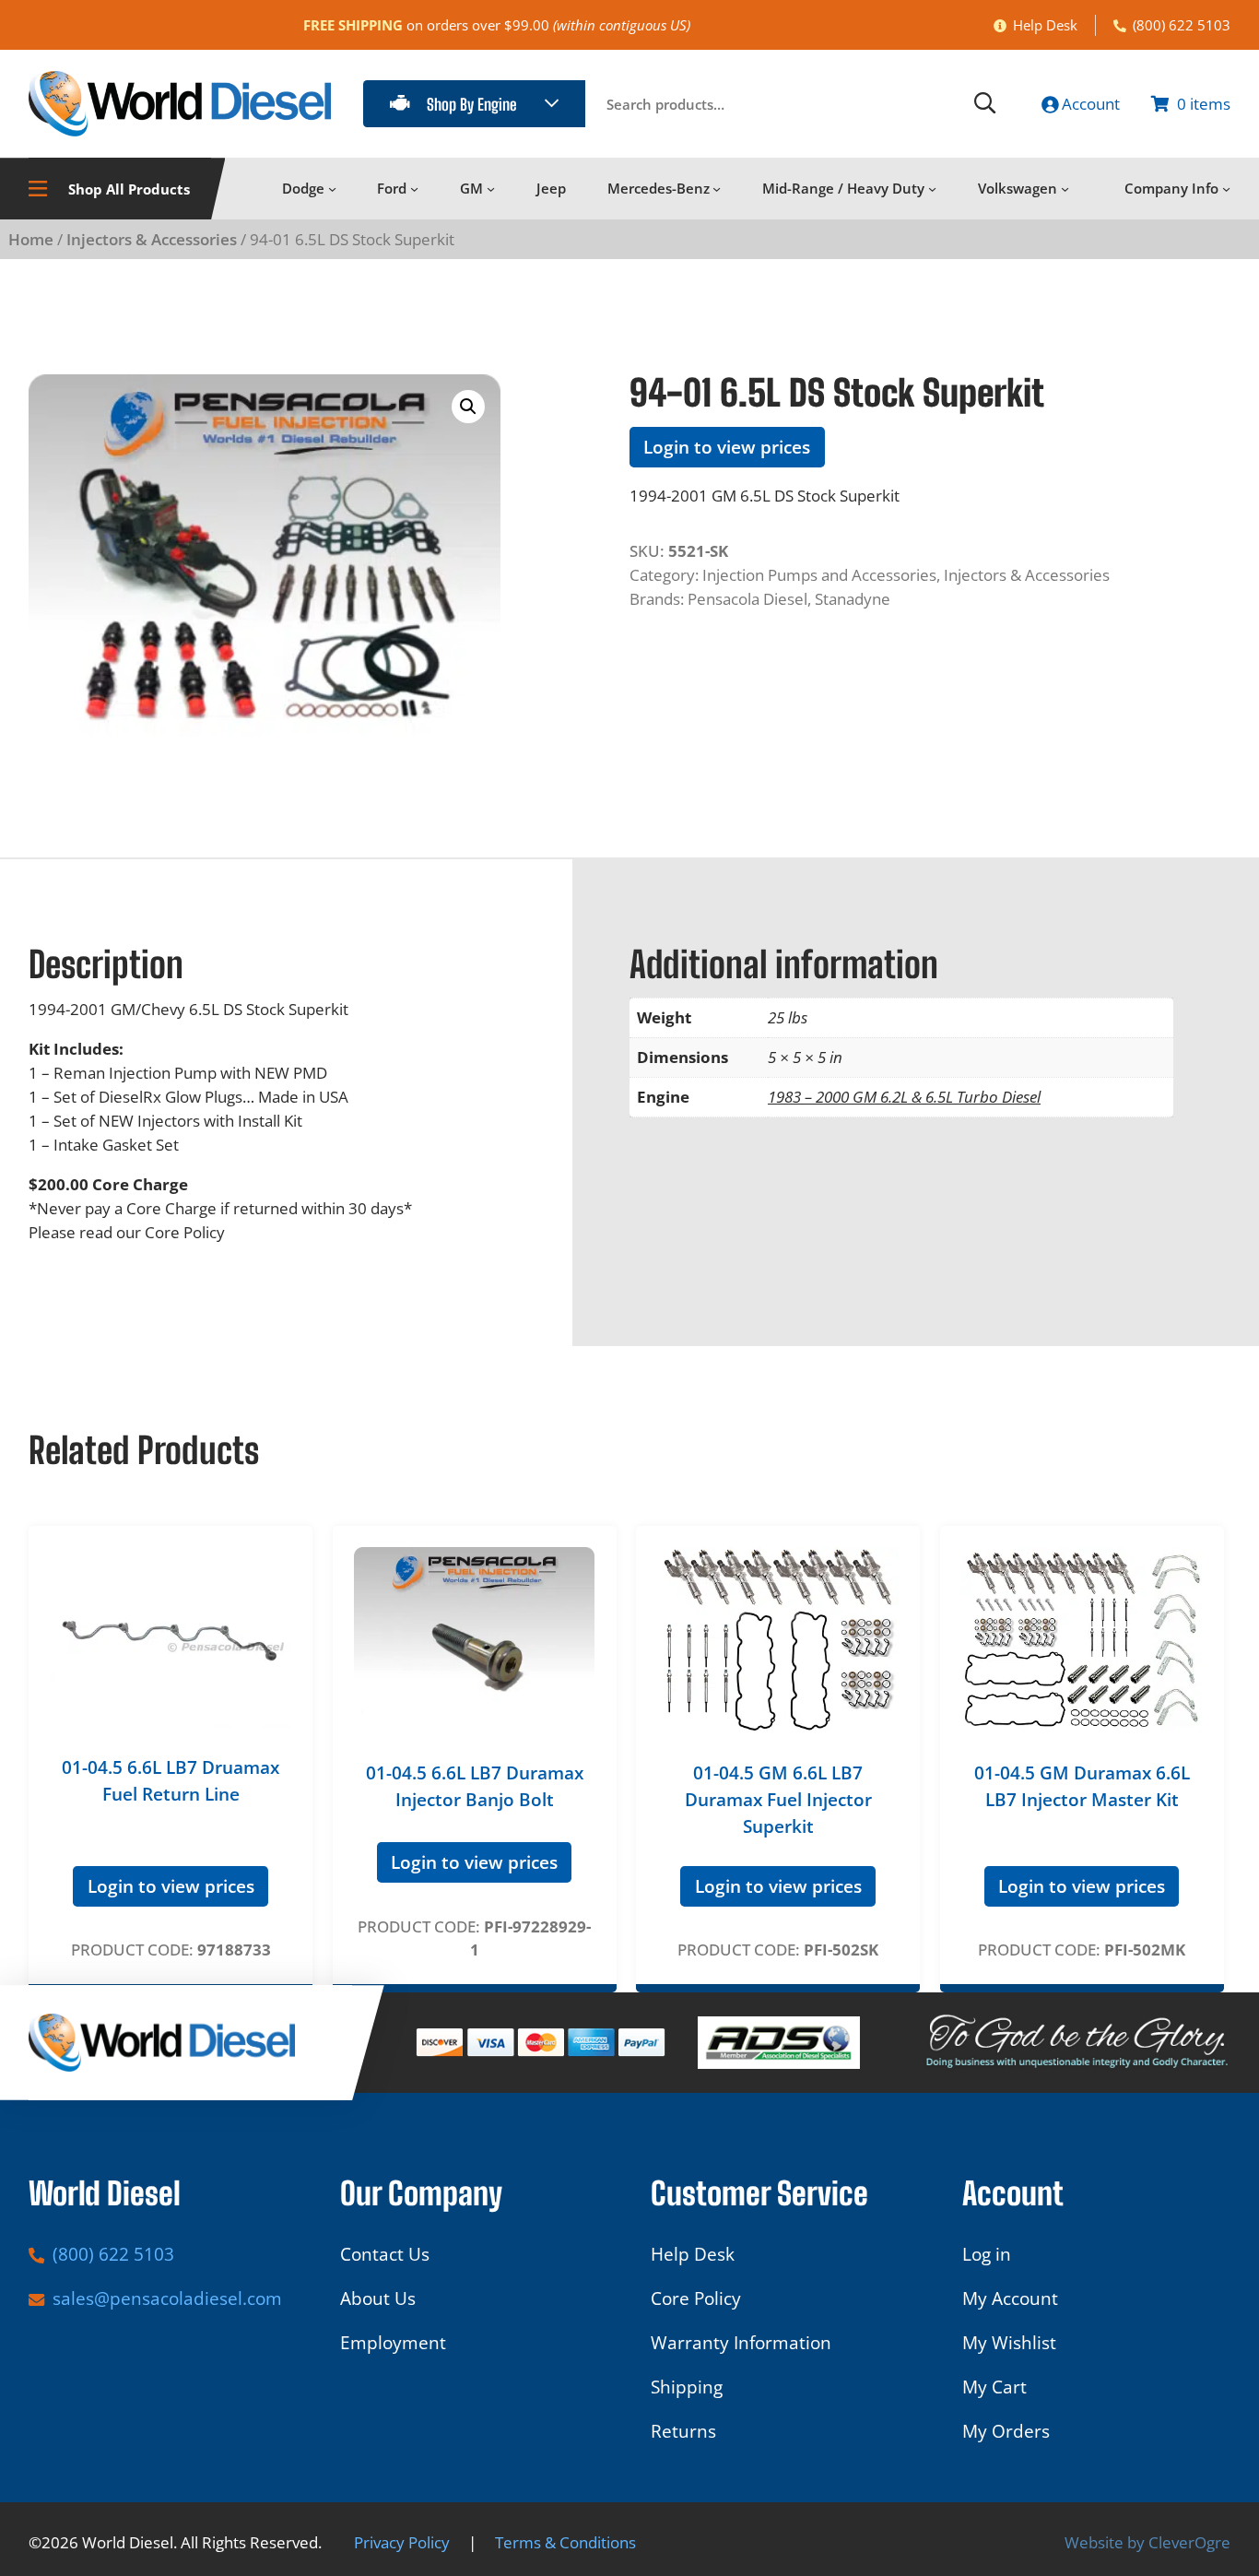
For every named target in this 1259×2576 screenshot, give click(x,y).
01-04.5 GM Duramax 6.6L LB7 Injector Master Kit (1082, 1786)
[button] (468, 407)
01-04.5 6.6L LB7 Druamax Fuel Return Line (171, 1781)
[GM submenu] (491, 189)
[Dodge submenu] (332, 189)
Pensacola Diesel (747, 599)
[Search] (985, 104)
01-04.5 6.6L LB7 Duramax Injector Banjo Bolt (475, 1786)
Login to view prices (727, 447)
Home (31, 239)
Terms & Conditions (565, 2542)
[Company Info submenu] (1226, 189)
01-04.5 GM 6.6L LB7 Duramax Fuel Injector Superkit (778, 1799)
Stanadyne (853, 599)
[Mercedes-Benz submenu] (717, 189)
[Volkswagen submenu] (1065, 189)
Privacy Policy (402, 2542)
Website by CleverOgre (1147, 2542)
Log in (987, 2254)
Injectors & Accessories (152, 239)
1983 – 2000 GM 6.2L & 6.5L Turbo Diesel (904, 1097)
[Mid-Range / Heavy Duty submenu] (932, 189)
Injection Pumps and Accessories (819, 575)
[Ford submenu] (414, 189)
